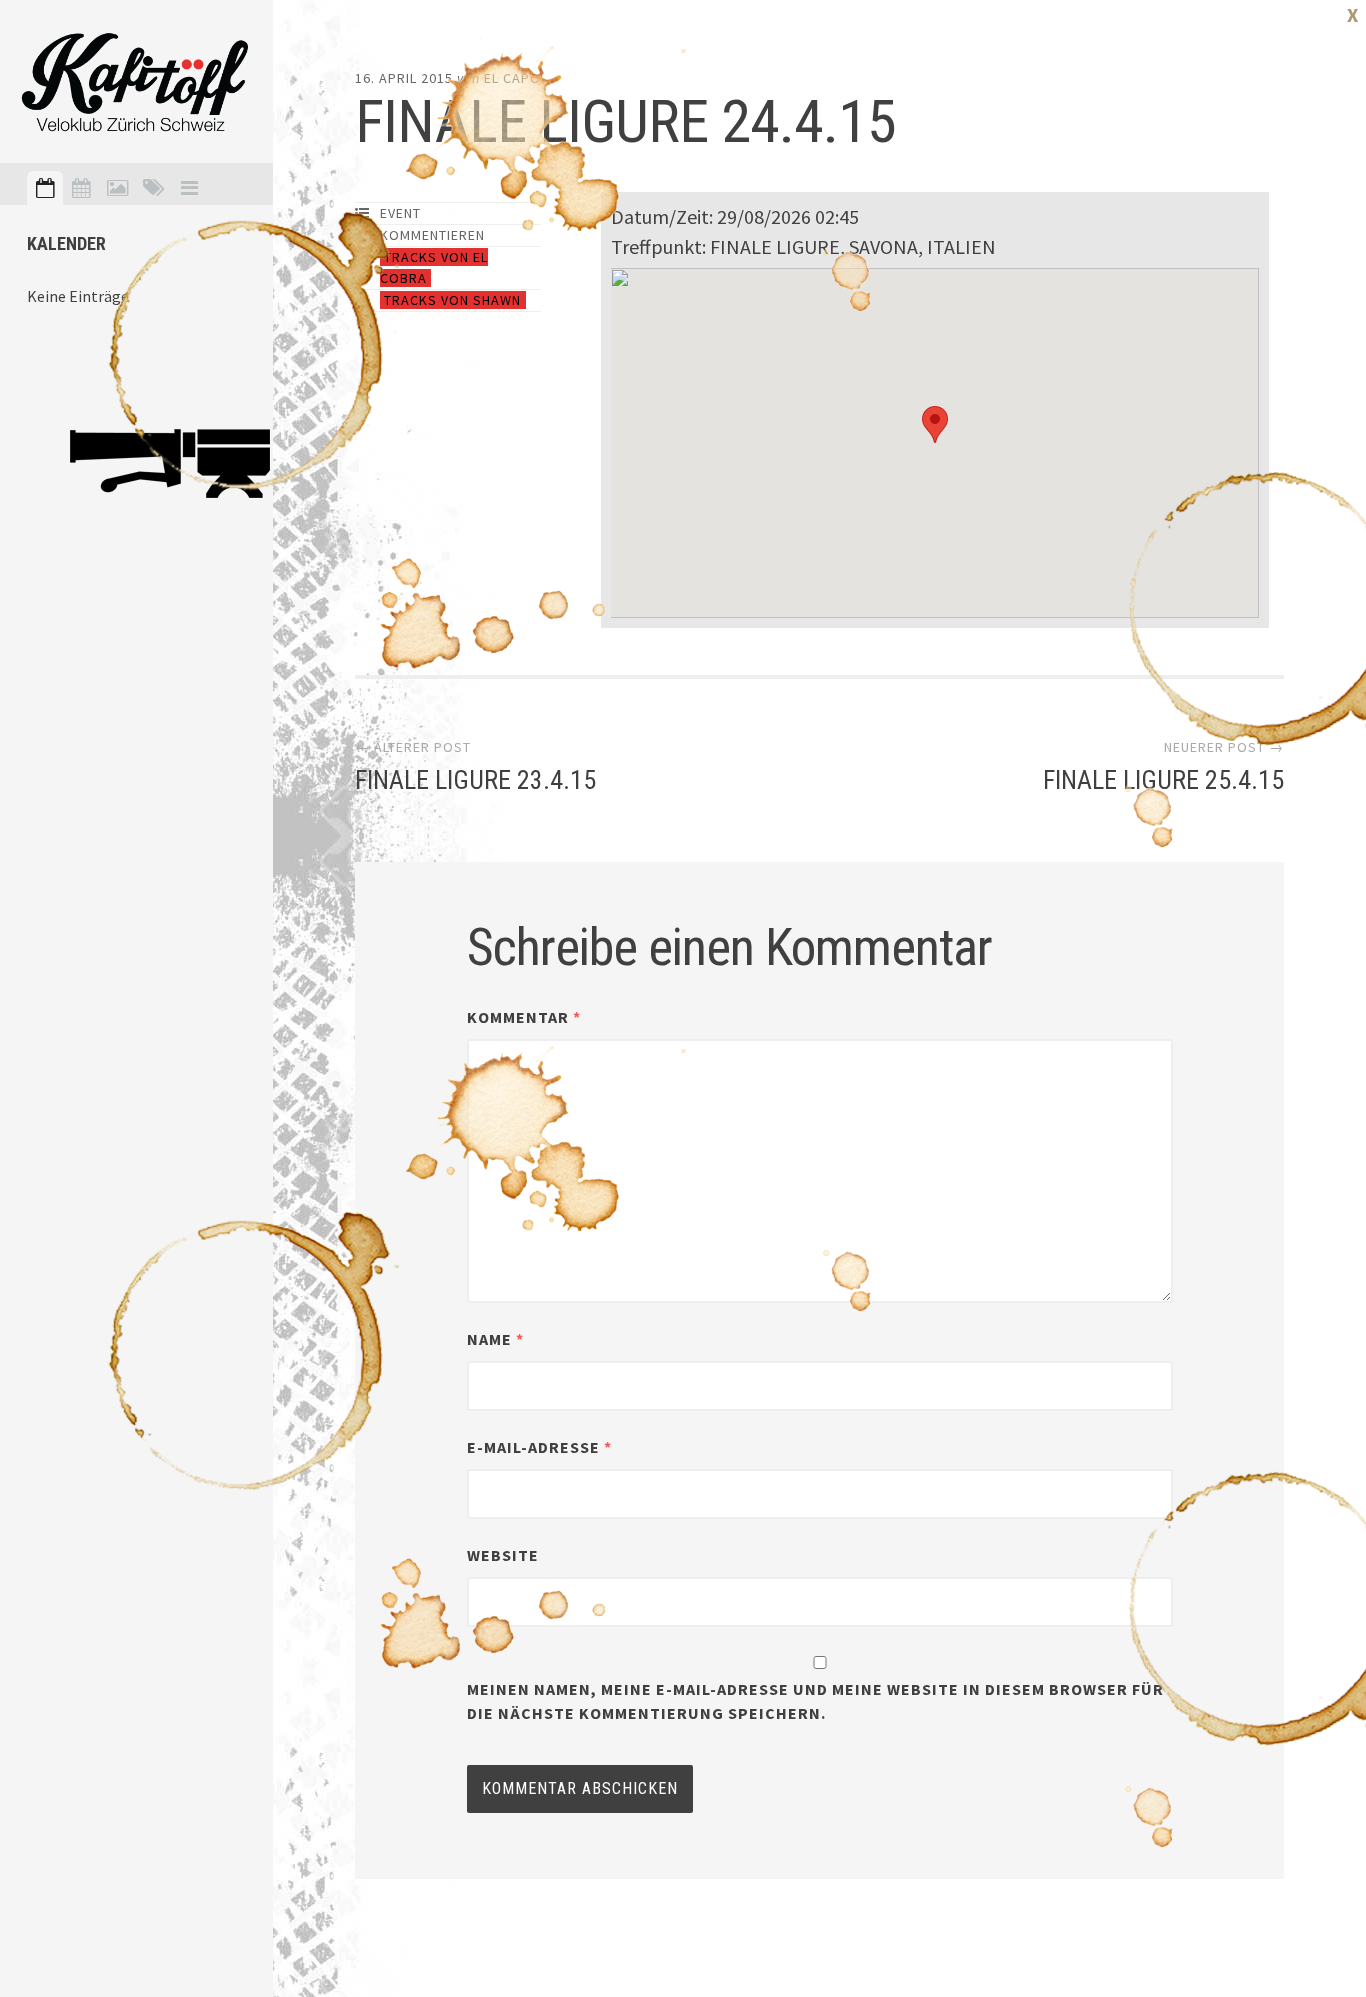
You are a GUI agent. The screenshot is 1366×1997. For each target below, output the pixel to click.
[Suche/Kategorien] (153, 188)
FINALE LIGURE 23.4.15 (475, 780)
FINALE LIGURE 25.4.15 (1163, 780)
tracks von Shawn (452, 300)
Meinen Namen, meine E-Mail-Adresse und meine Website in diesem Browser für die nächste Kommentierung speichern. (815, 1701)
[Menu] (189, 188)
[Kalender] (81, 188)
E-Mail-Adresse (539, 1447)
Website (503, 1555)
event (400, 213)
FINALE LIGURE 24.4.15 (625, 121)
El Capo (512, 78)
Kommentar (524, 1017)
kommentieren (432, 235)
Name (495, 1339)
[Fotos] (117, 188)
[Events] (45, 188)
